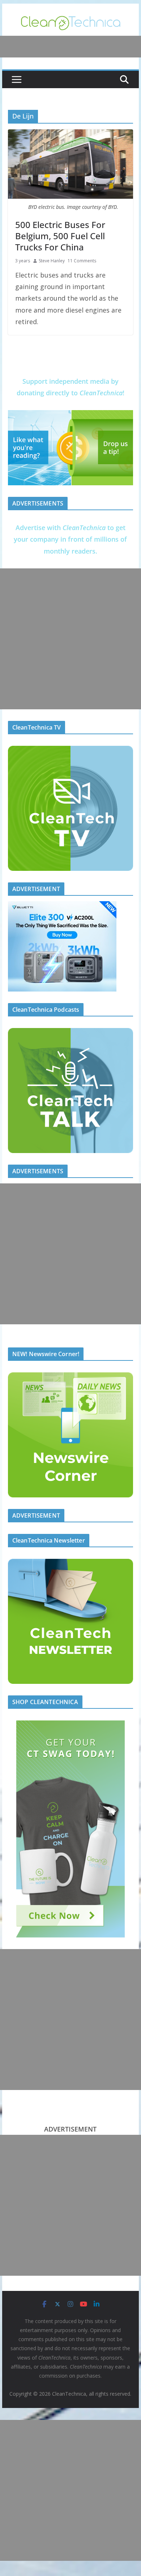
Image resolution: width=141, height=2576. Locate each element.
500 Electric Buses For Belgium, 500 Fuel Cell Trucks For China (60, 236)
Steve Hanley (52, 261)
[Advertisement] (70, 639)
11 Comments (82, 261)
